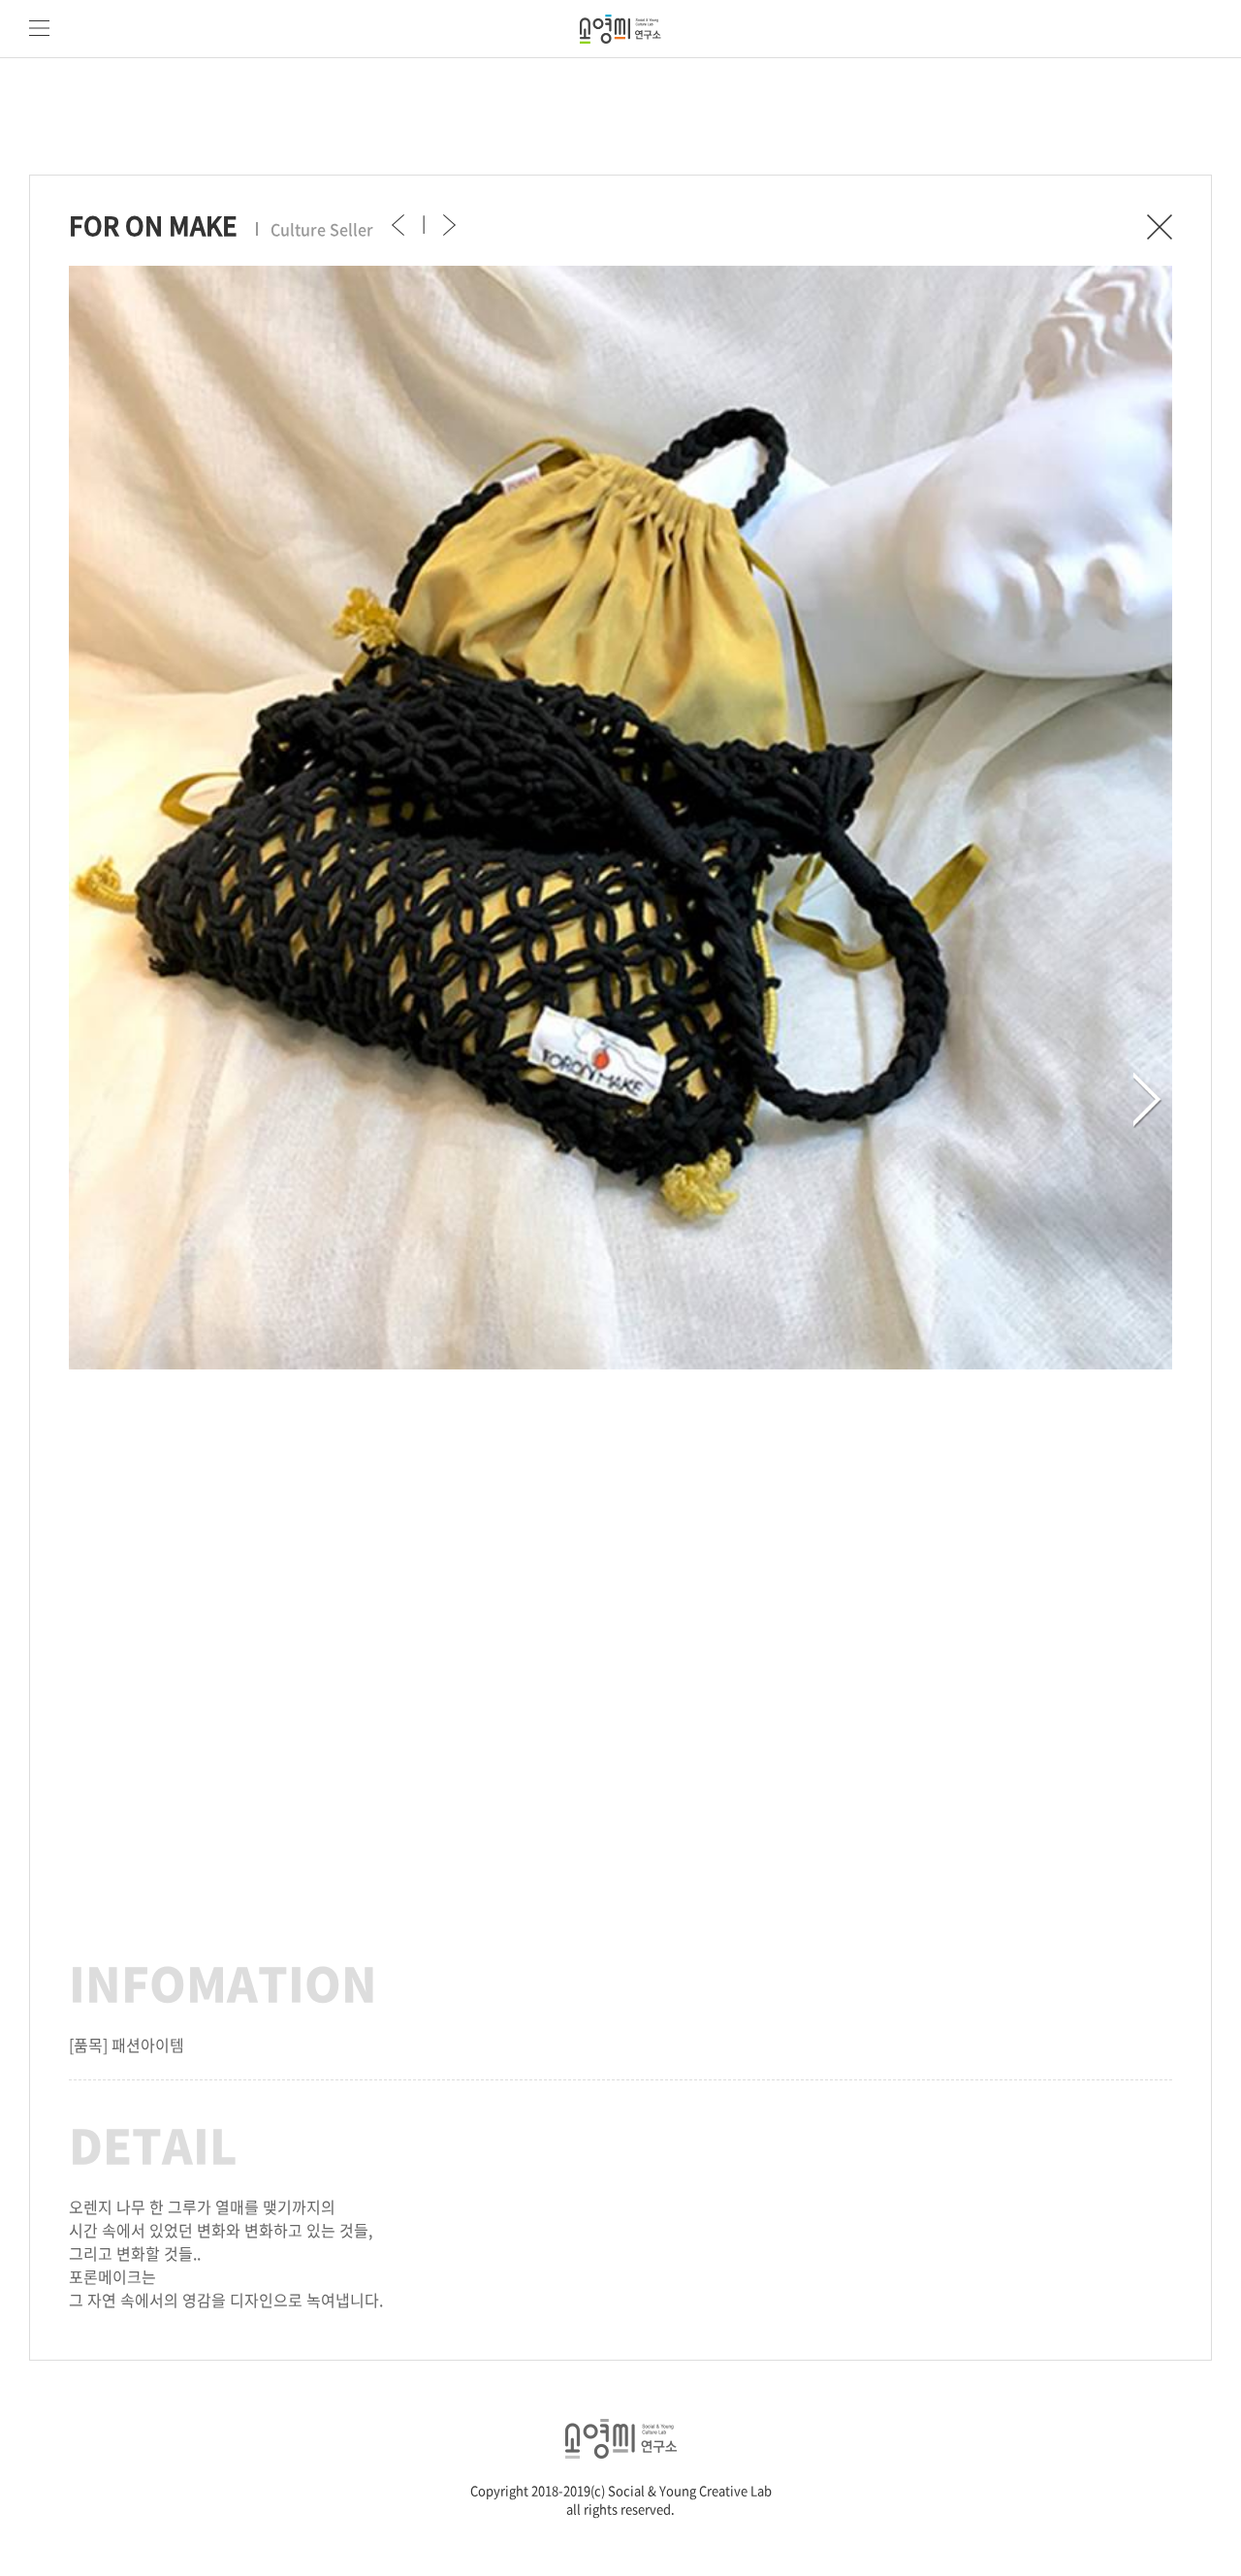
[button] (1148, 1100)
